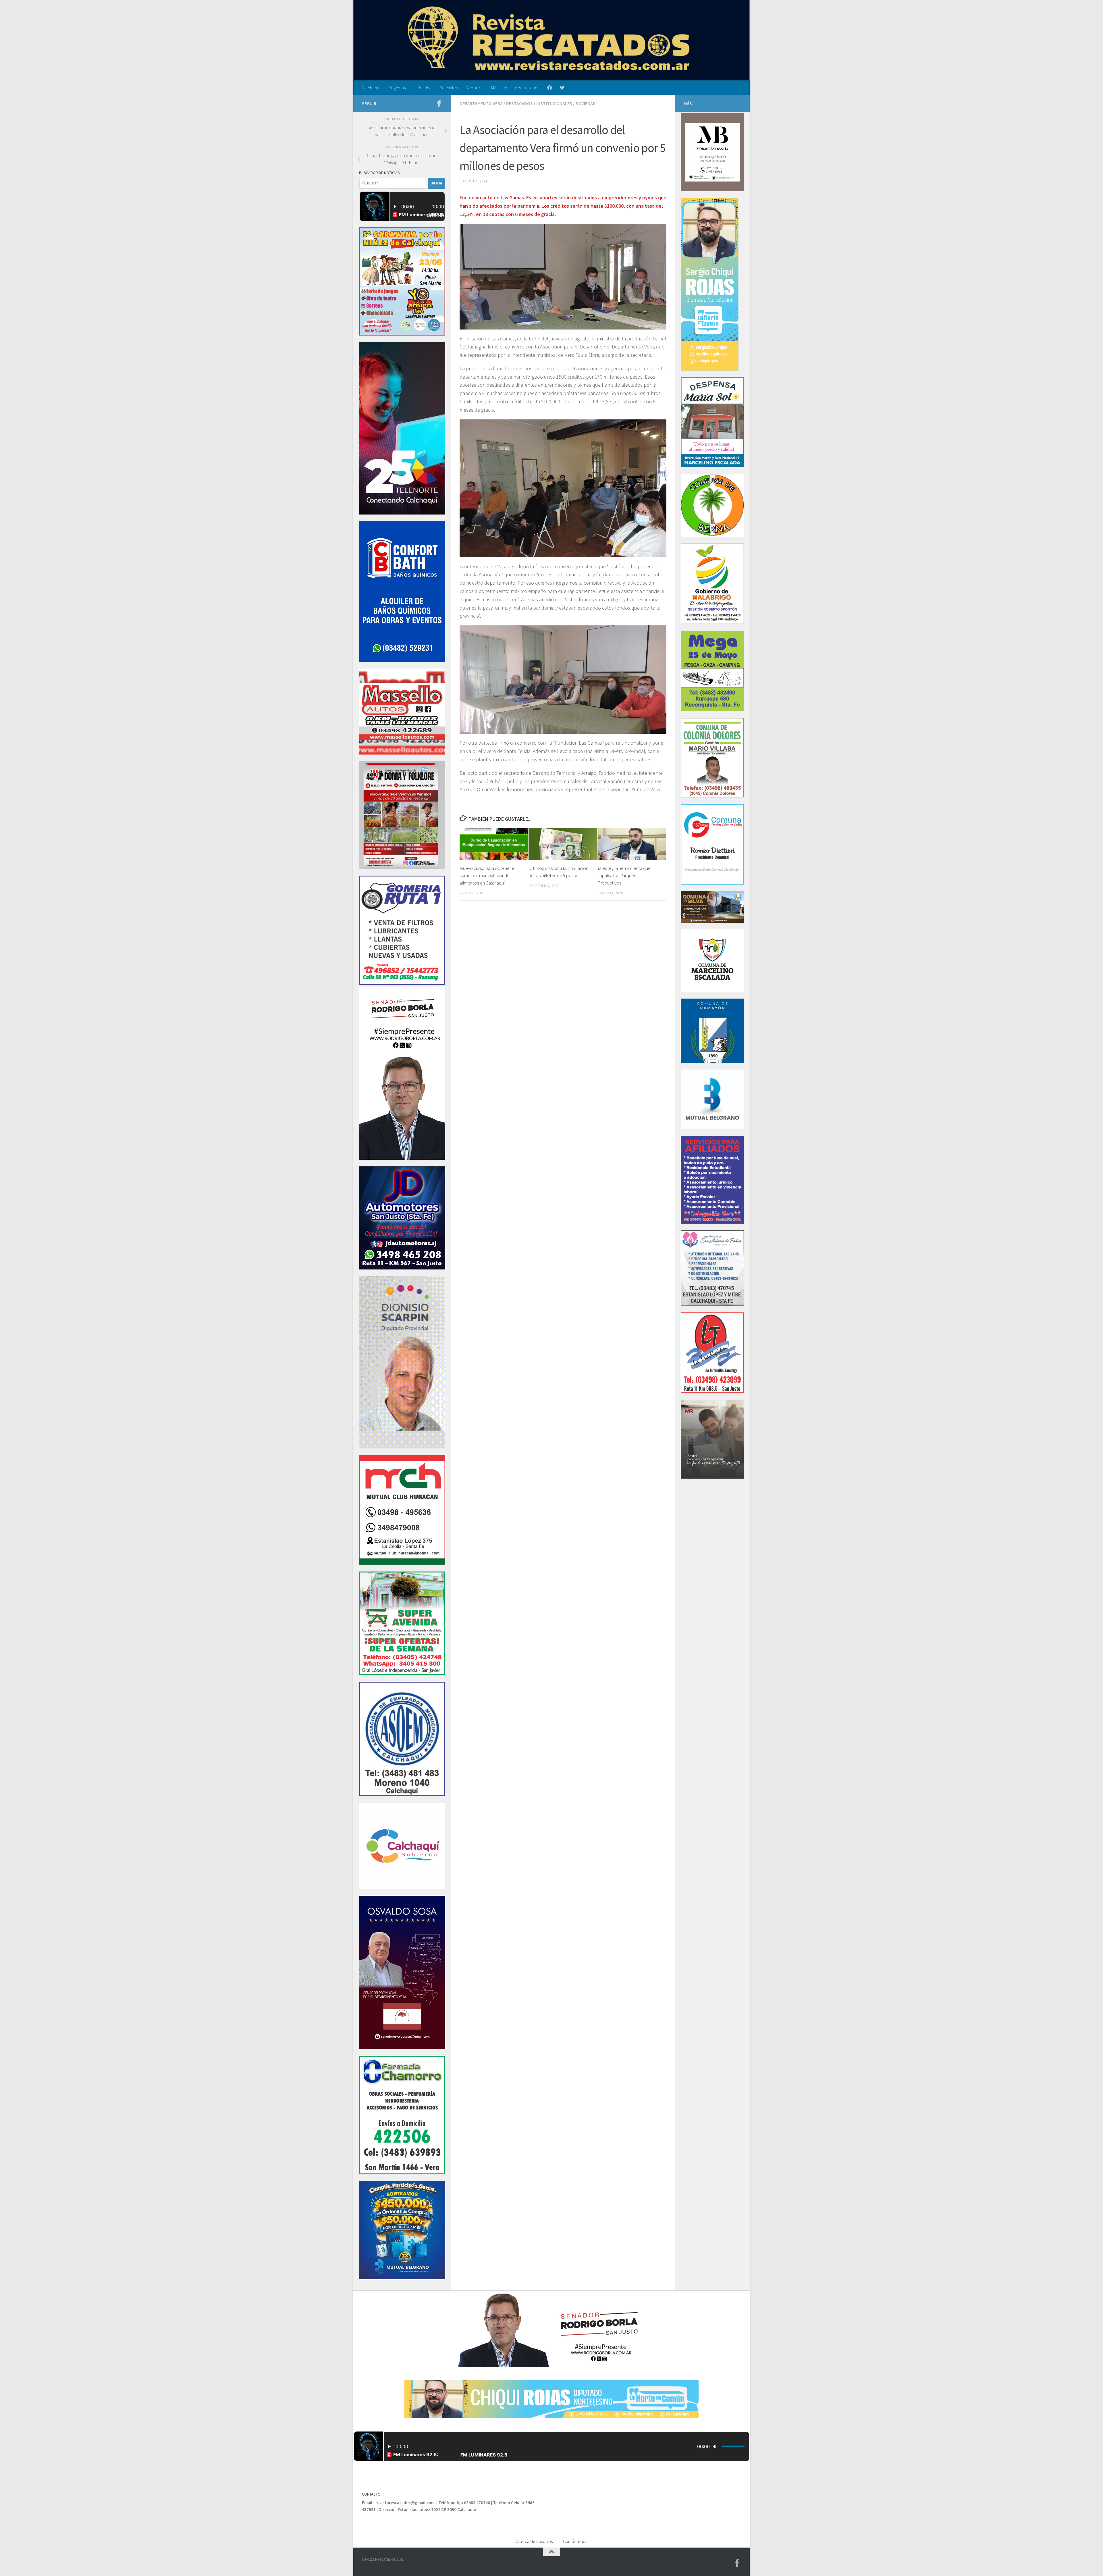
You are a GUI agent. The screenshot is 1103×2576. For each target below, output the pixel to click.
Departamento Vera (481, 103)
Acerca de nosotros (534, 2541)
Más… (497, 88)
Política (424, 88)
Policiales (449, 88)
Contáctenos (527, 88)
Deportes (474, 88)
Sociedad (586, 103)
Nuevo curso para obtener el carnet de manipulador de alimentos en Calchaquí (488, 875)
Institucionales (554, 103)
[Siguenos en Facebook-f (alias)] (439, 103)
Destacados (519, 103)
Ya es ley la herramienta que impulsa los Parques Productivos (624, 875)
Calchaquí (371, 88)
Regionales (399, 88)
